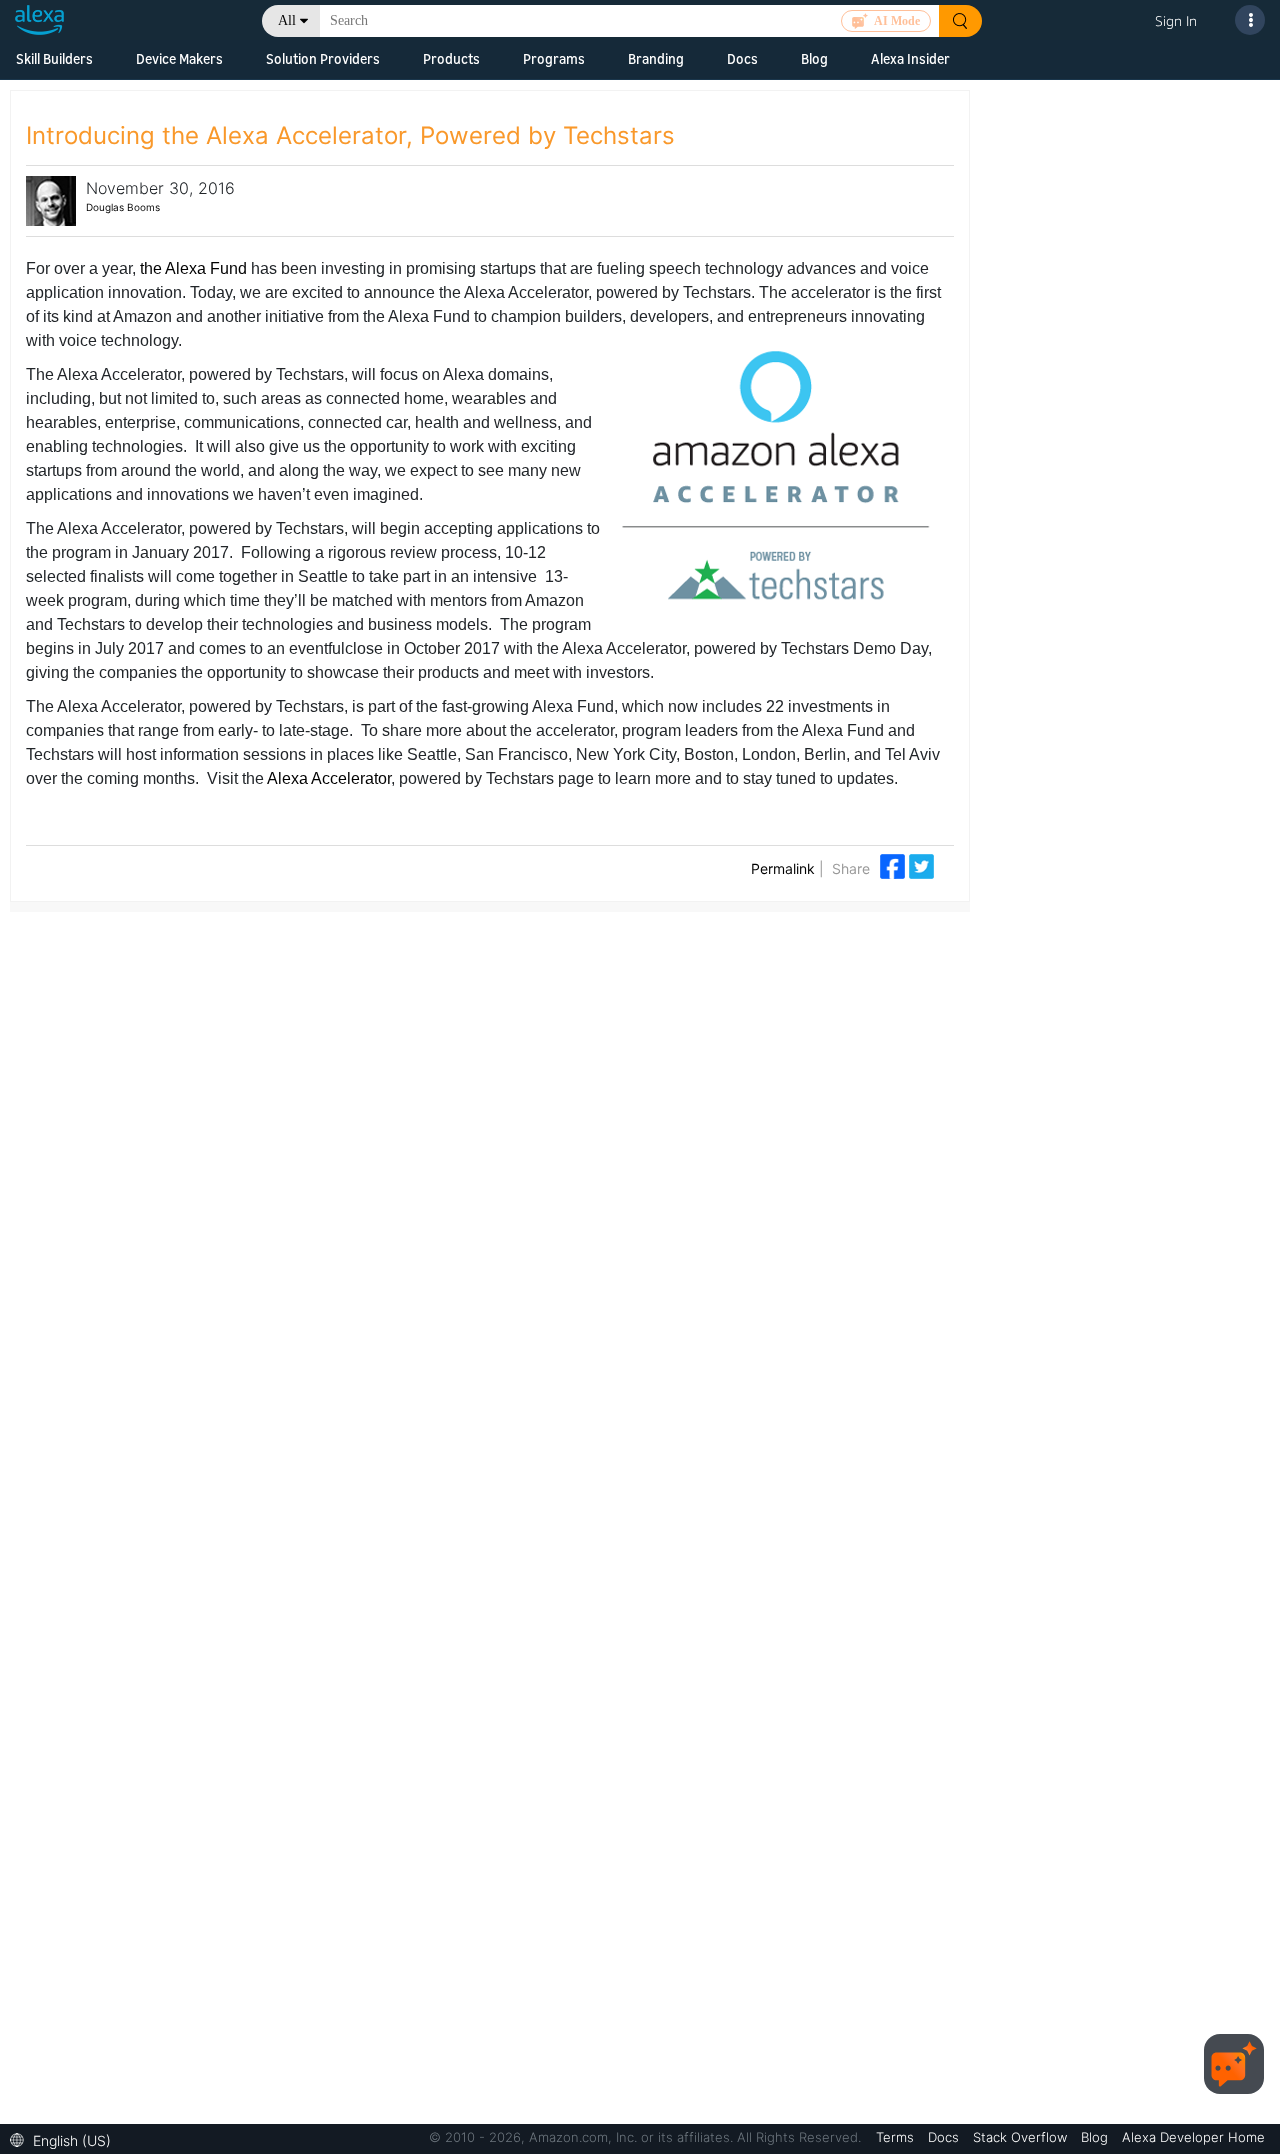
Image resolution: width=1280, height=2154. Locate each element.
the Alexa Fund (193, 268)
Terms (897, 2137)
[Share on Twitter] (921, 864)
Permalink (783, 868)
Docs (742, 58)
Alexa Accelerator (329, 778)
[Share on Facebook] (894, 864)
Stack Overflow (1022, 2137)
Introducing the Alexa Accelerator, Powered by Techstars (350, 135)
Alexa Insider (910, 58)
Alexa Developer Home (1193, 2137)
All (287, 20)
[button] (65, 2138)
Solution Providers (323, 58)
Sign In (1176, 20)
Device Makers (179, 58)
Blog (814, 58)
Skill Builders (54, 58)
